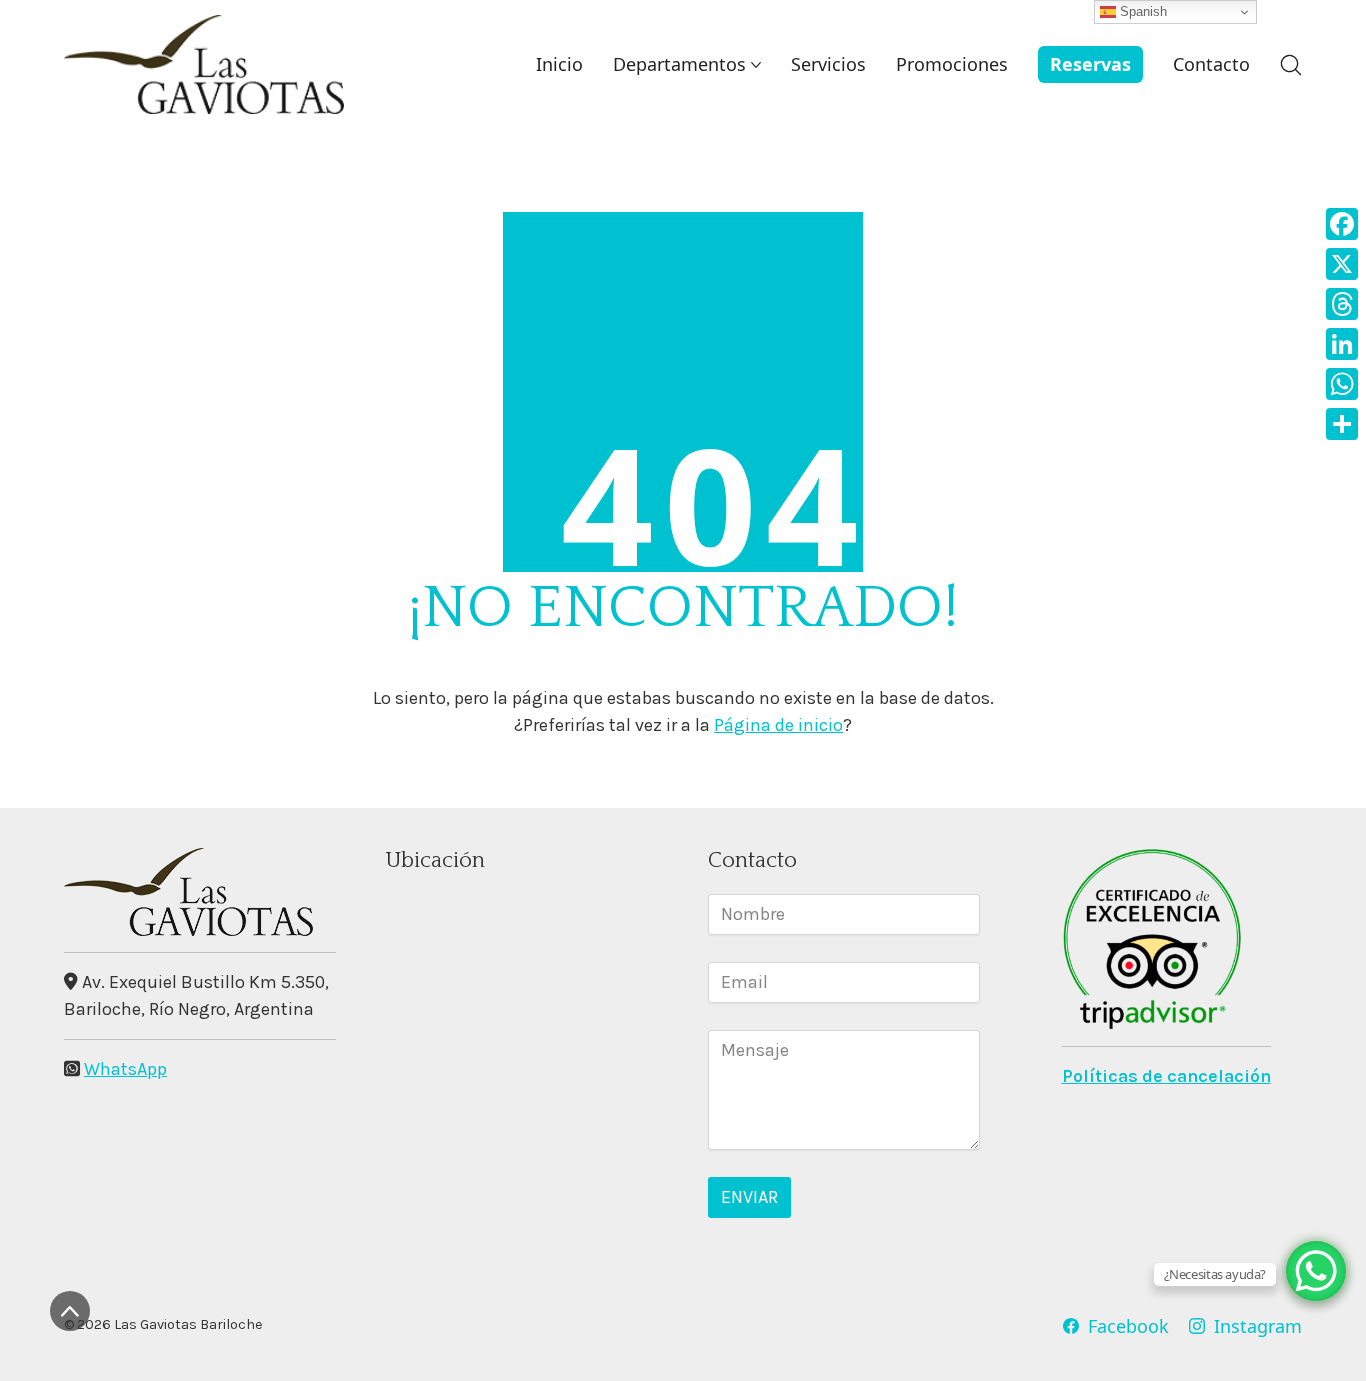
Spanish (1141, 11)
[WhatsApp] (1342, 384)
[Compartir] (1342, 424)
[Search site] (1291, 65)
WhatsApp (125, 1069)
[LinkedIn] (1342, 344)
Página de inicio (778, 725)
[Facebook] (1342, 224)
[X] (1342, 264)
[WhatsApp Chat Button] (1316, 1271)
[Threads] (1342, 304)
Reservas (1090, 64)
